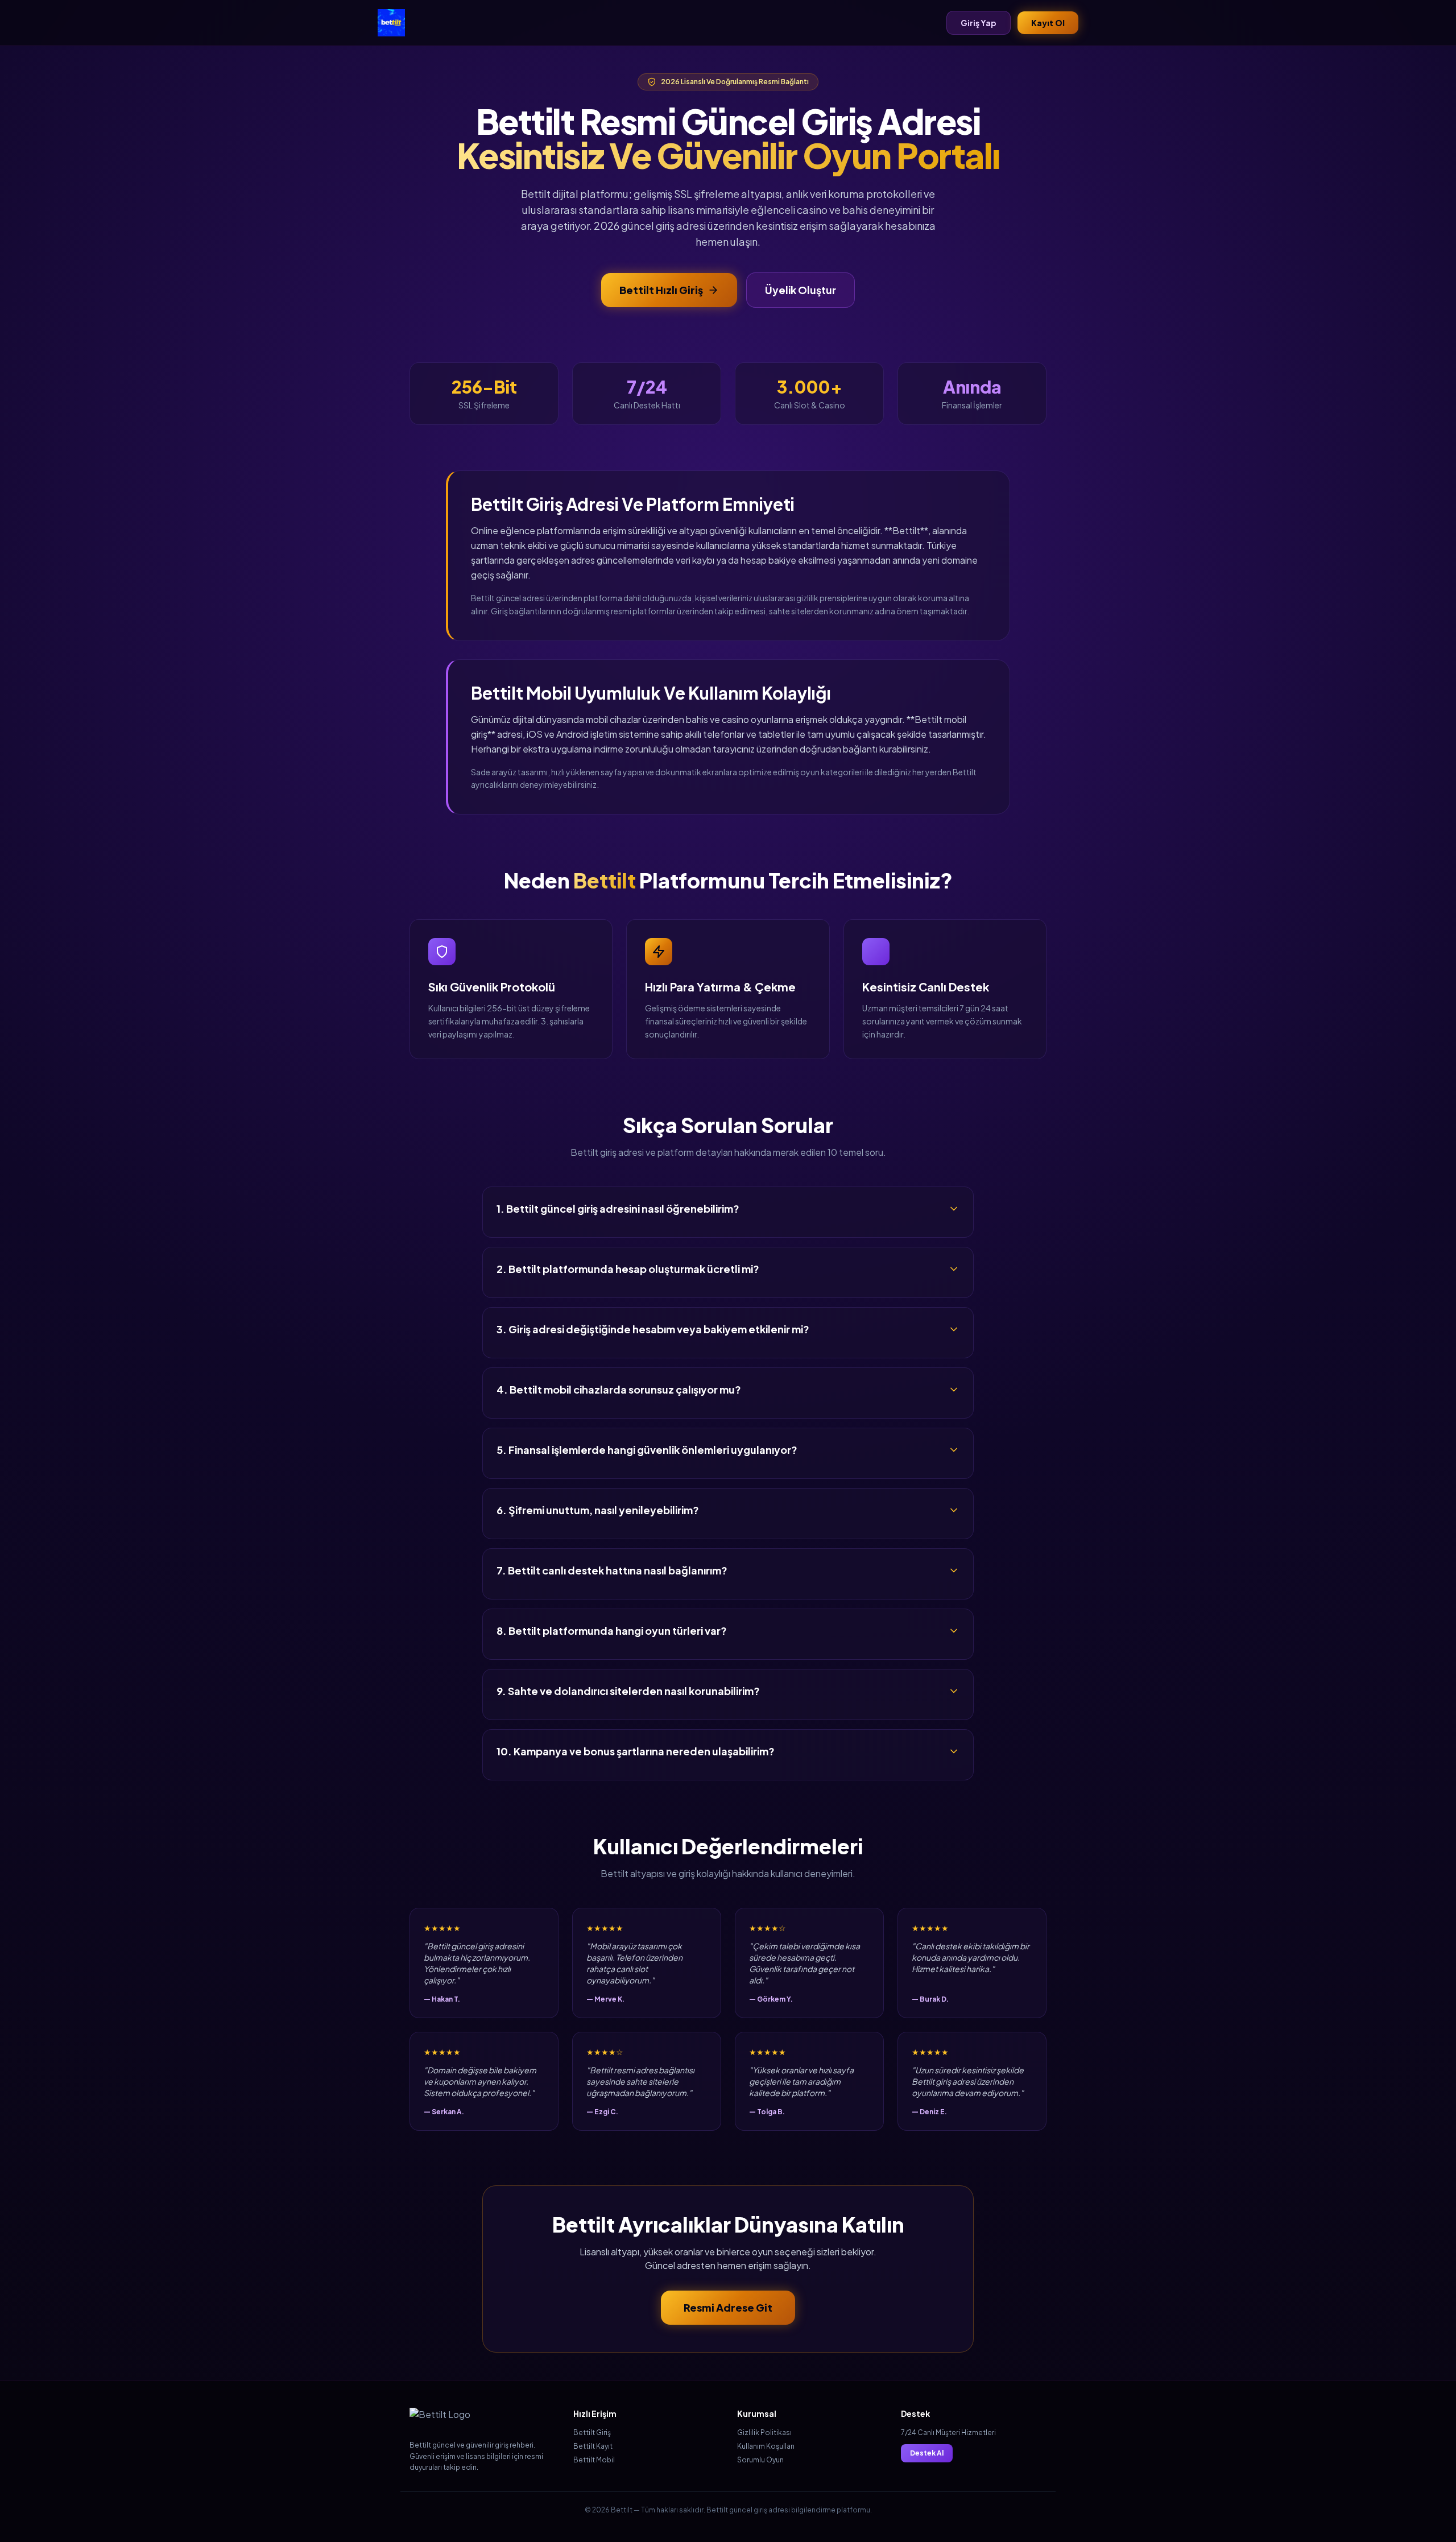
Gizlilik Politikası (764, 2433)
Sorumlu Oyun (760, 2460)
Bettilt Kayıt (593, 2446)
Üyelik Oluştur (801, 290)
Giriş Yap (979, 23)
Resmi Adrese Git (728, 2307)
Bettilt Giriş (592, 2433)
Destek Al (927, 2453)
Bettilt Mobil (594, 2460)
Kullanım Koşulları (766, 2446)
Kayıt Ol (1048, 23)
